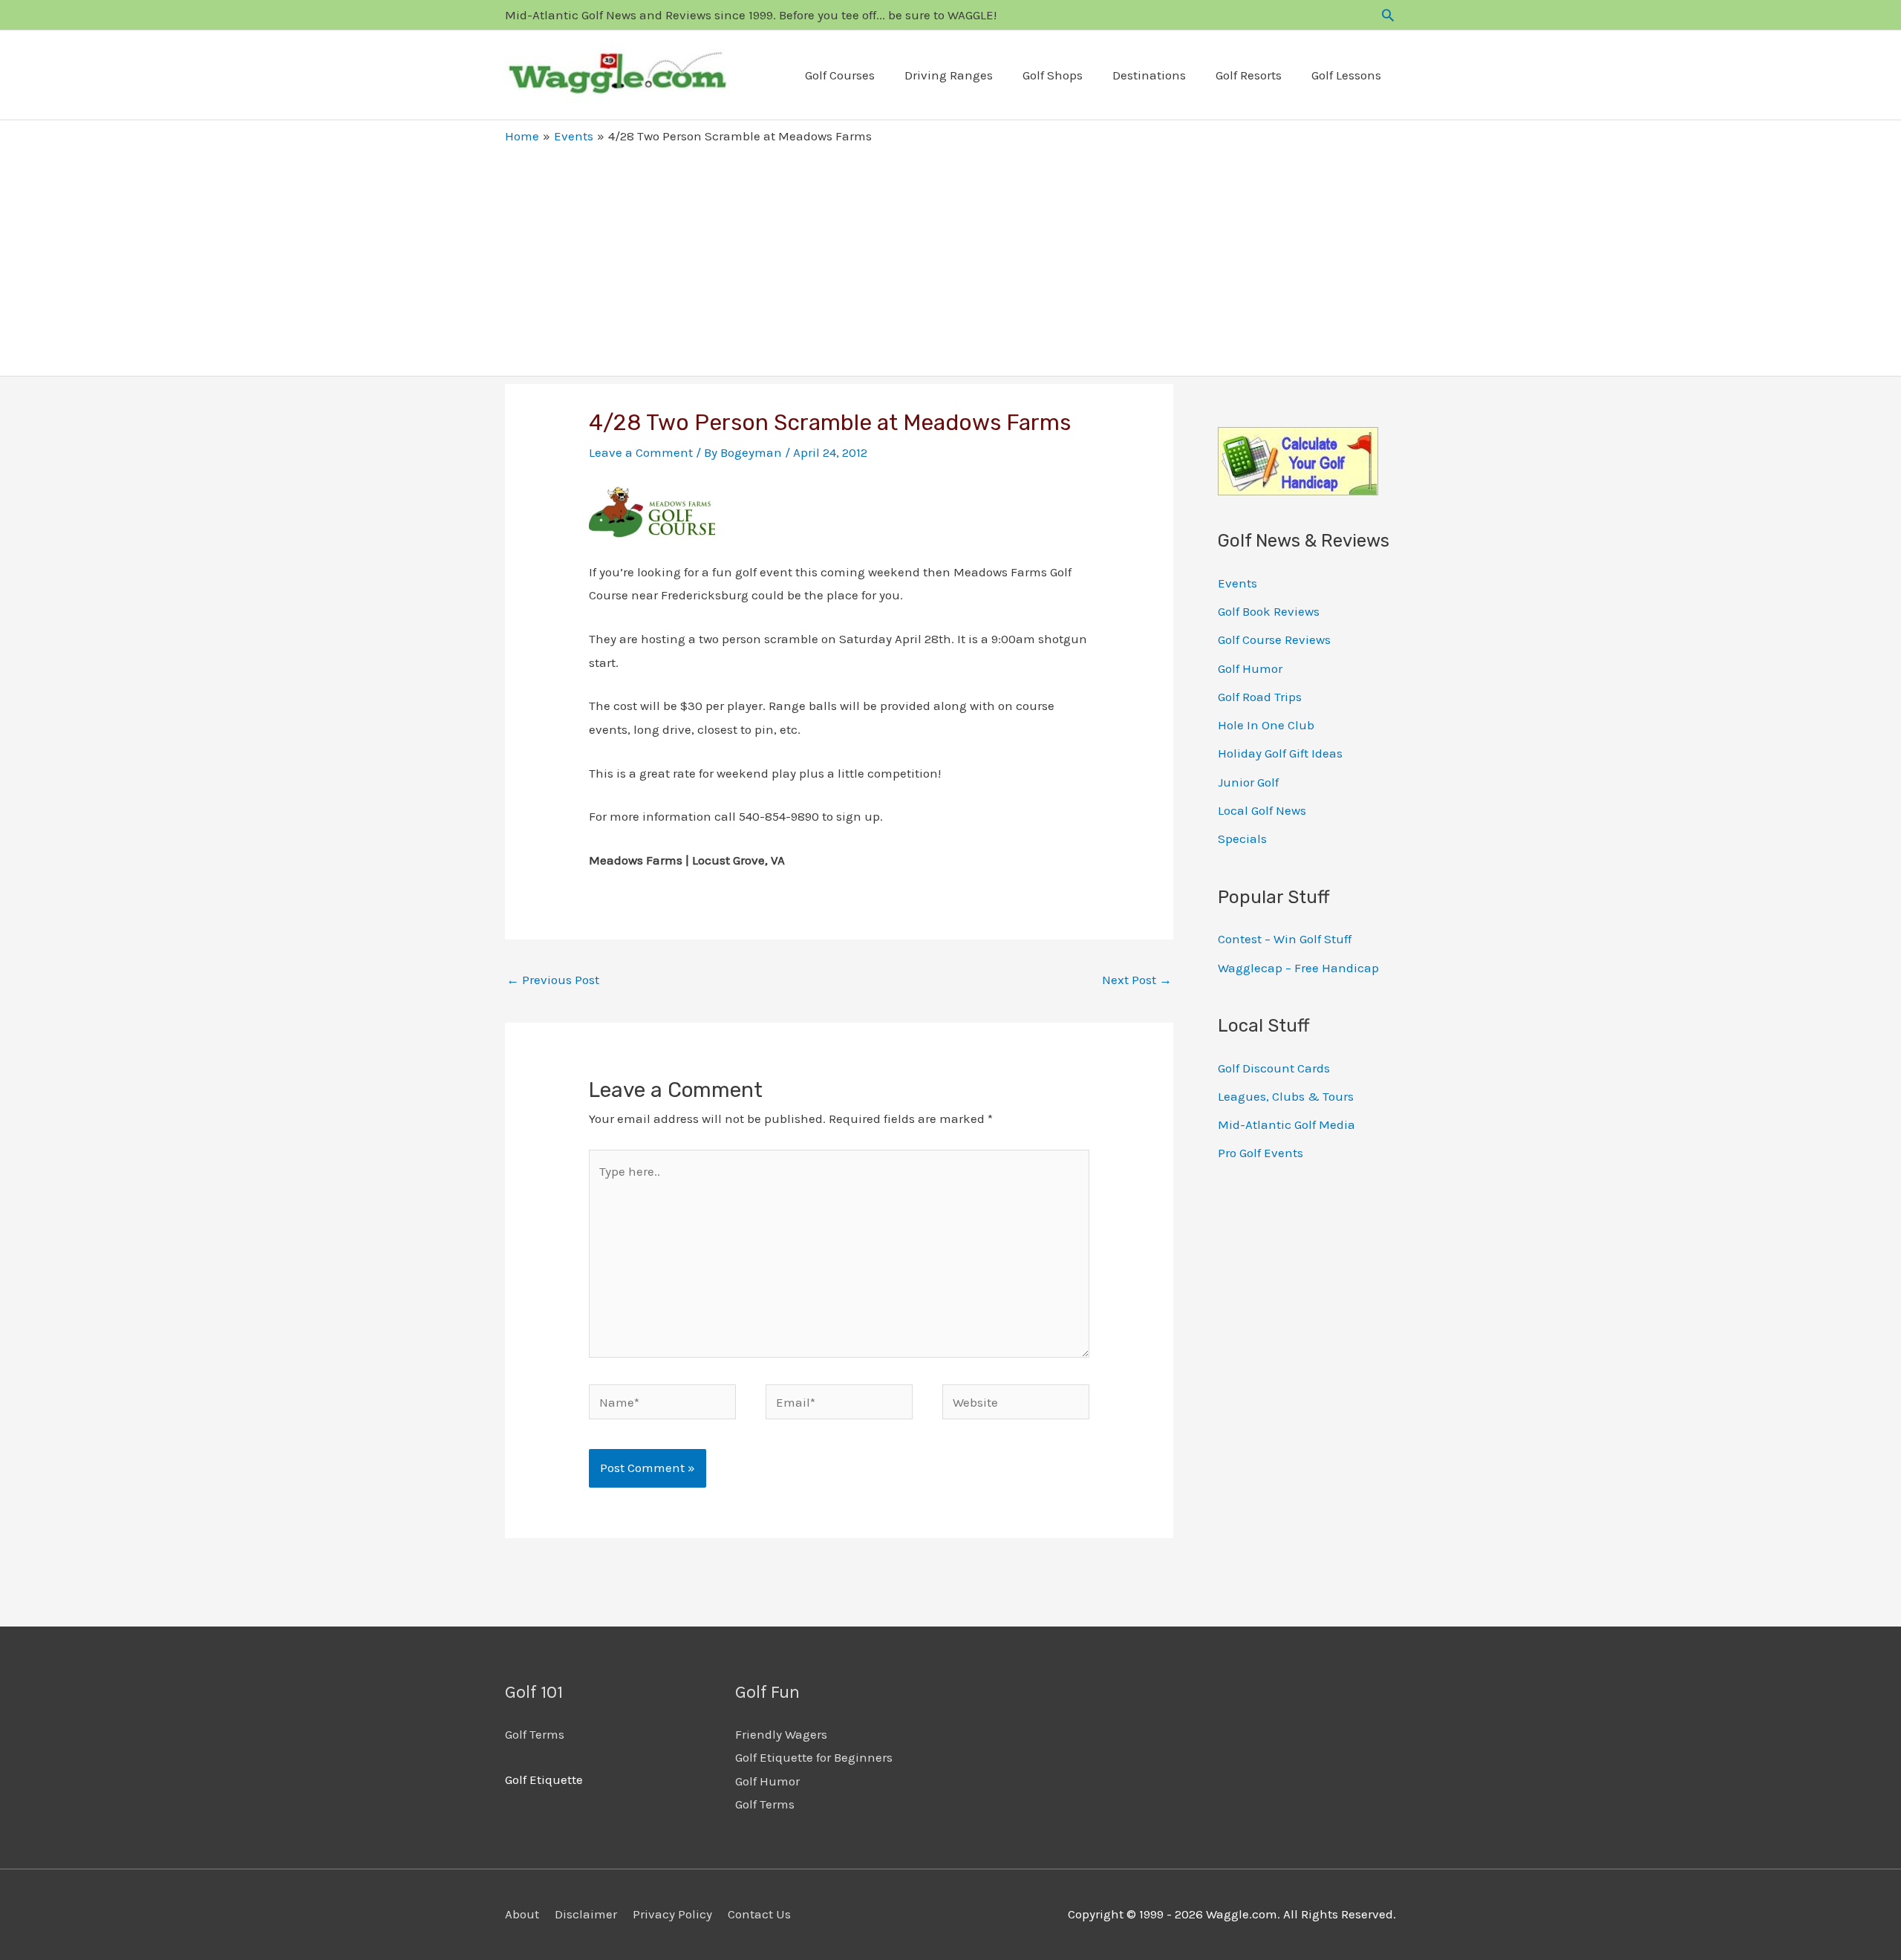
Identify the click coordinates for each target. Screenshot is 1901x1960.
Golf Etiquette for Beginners (814, 1757)
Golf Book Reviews (1269, 611)
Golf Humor (1250, 668)
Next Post (1137, 980)
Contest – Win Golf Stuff (1285, 939)
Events (1238, 583)
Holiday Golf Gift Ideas (1280, 753)
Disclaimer (586, 1914)
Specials (1242, 839)
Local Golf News (1262, 810)
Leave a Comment (641, 452)
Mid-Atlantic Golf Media (1287, 1124)
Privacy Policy (672, 1914)
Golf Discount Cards (1274, 1068)
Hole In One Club (1266, 725)
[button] (1388, 15)
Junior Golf (1248, 782)
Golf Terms (535, 1734)
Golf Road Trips (1260, 697)
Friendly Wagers (781, 1734)
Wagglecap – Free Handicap (1298, 968)
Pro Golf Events (1261, 1153)
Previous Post (553, 980)
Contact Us (759, 1914)
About (522, 1914)
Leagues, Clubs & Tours (1286, 1096)
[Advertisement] (950, 257)
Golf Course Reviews (1274, 639)
